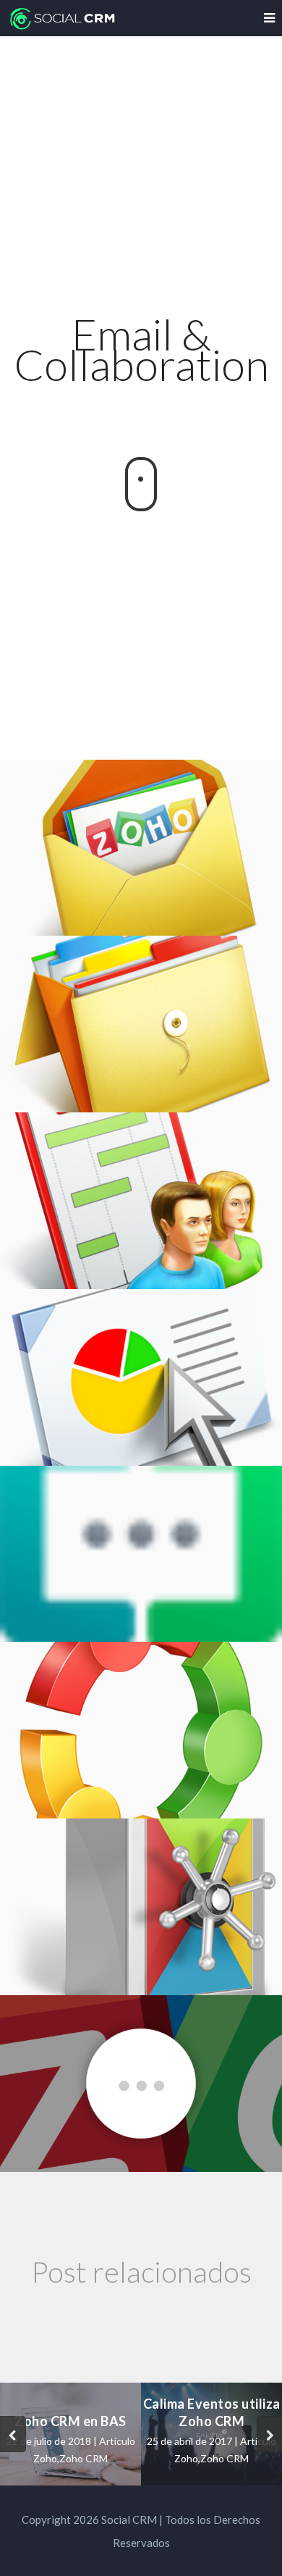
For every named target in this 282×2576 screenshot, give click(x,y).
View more (141, 848)
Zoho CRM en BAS (70, 2421)
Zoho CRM (84, 2458)
